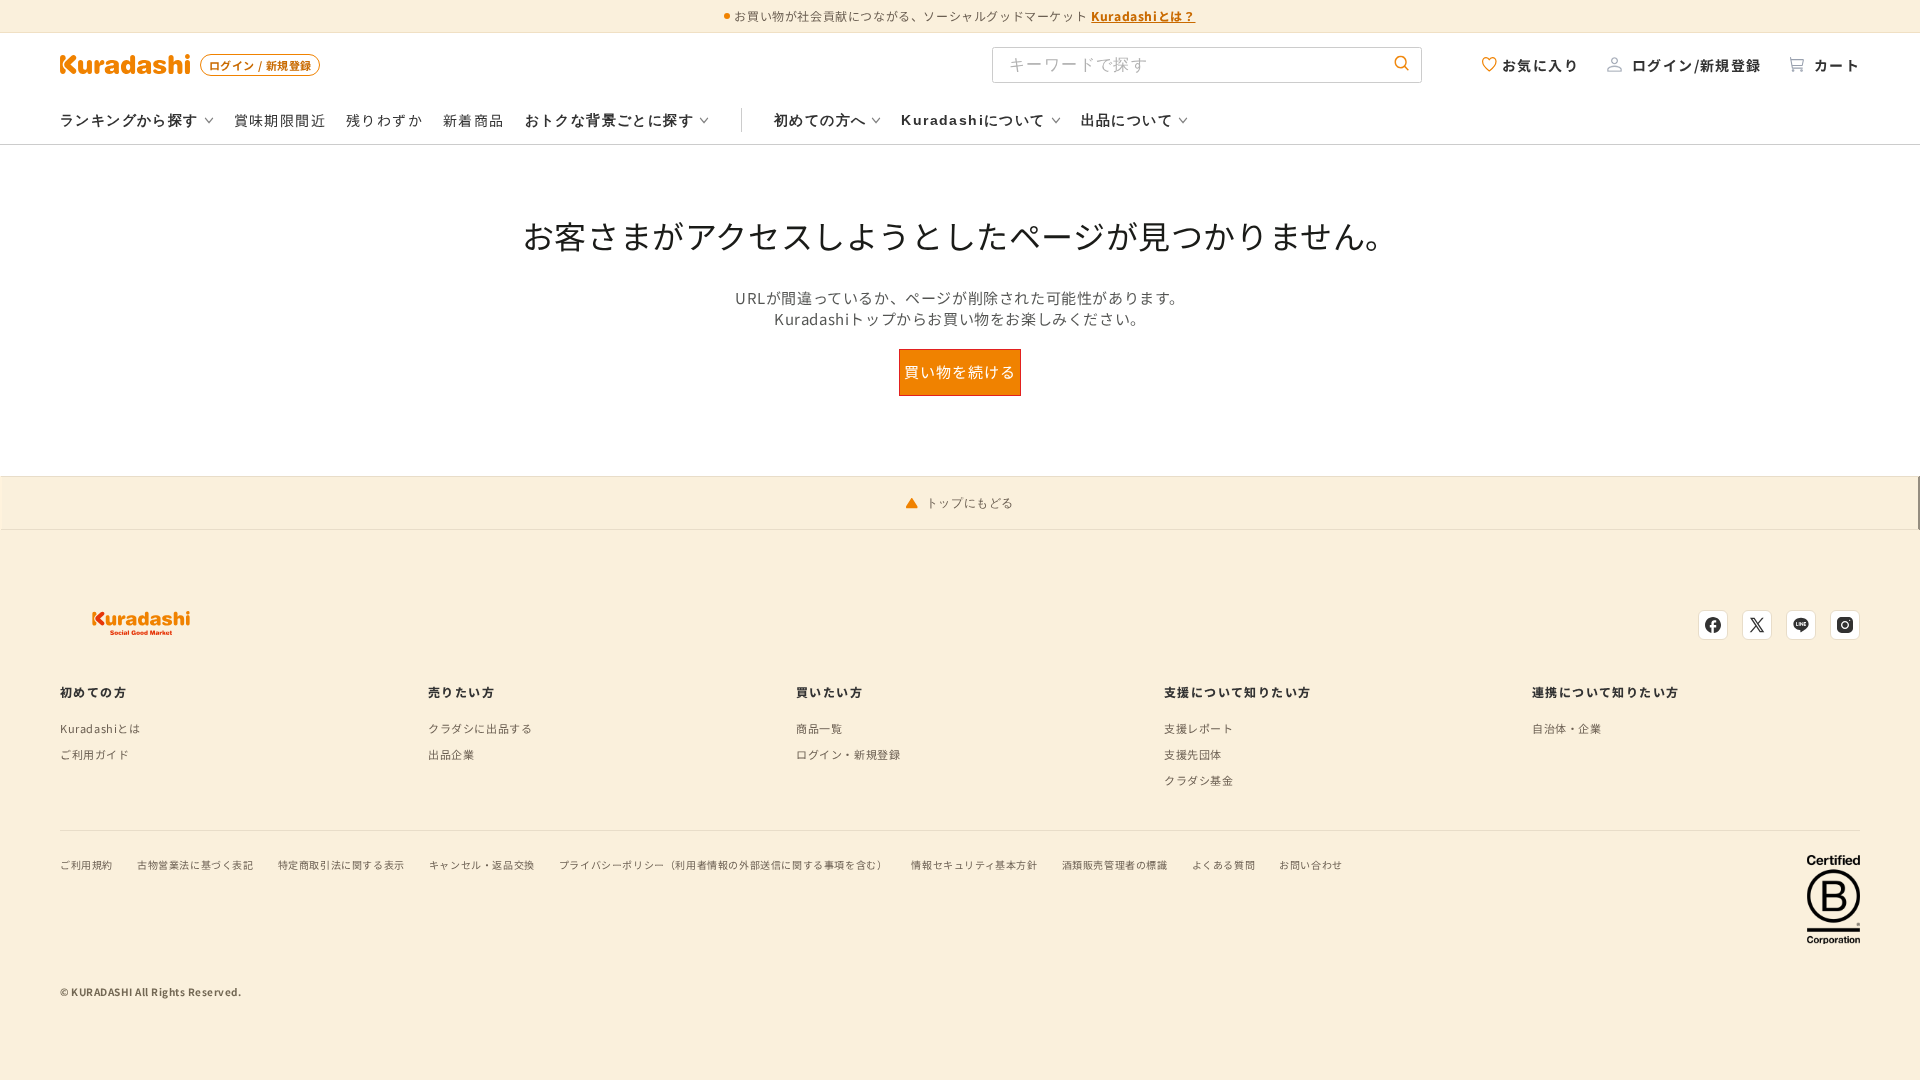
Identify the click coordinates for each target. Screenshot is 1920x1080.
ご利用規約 (86, 864)
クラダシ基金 (1199, 780)
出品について (1127, 120)
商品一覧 (819, 728)
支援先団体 (1193, 754)
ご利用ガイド (95, 754)
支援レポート (1199, 728)
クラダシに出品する (480, 728)
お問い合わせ (1311, 864)
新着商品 (474, 120)
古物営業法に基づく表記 (195, 864)
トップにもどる (970, 503)
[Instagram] (1845, 625)
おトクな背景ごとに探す (609, 120)
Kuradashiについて (973, 120)
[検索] (1402, 64)
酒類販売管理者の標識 (1115, 864)
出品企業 (451, 754)
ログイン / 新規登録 (260, 65)
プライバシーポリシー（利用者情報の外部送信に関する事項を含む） (723, 864)
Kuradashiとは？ (1143, 15)
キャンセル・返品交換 (482, 864)
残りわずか (384, 120)
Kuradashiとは (100, 728)
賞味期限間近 (280, 120)
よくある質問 (1224, 864)
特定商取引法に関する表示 (341, 864)
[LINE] (1801, 625)
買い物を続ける (960, 371)
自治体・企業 (1567, 728)
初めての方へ (820, 120)
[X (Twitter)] (1757, 625)
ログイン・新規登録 (848, 754)
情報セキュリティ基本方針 (974, 864)
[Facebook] (1713, 625)
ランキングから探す (129, 120)
